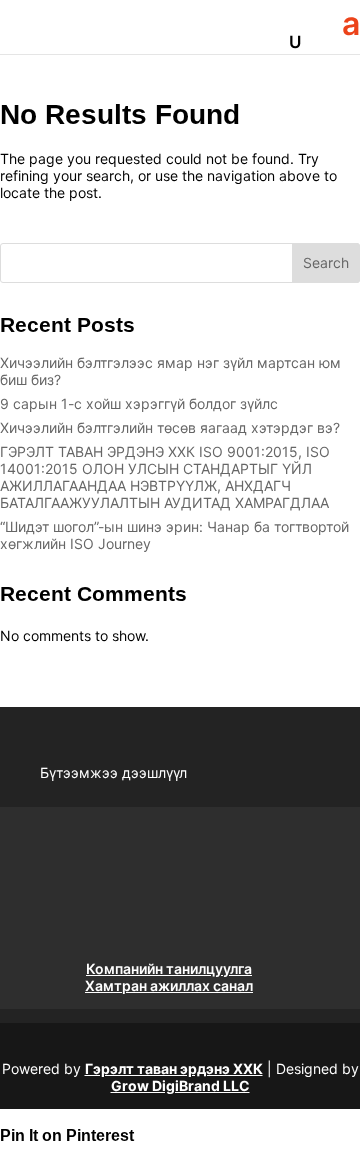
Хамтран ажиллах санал (169, 985)
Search (326, 262)
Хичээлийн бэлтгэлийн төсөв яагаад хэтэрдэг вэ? (170, 427)
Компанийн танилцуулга (169, 968)
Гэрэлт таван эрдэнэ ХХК (174, 1068)
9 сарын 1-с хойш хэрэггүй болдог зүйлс (139, 403)
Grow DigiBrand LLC (180, 1085)
